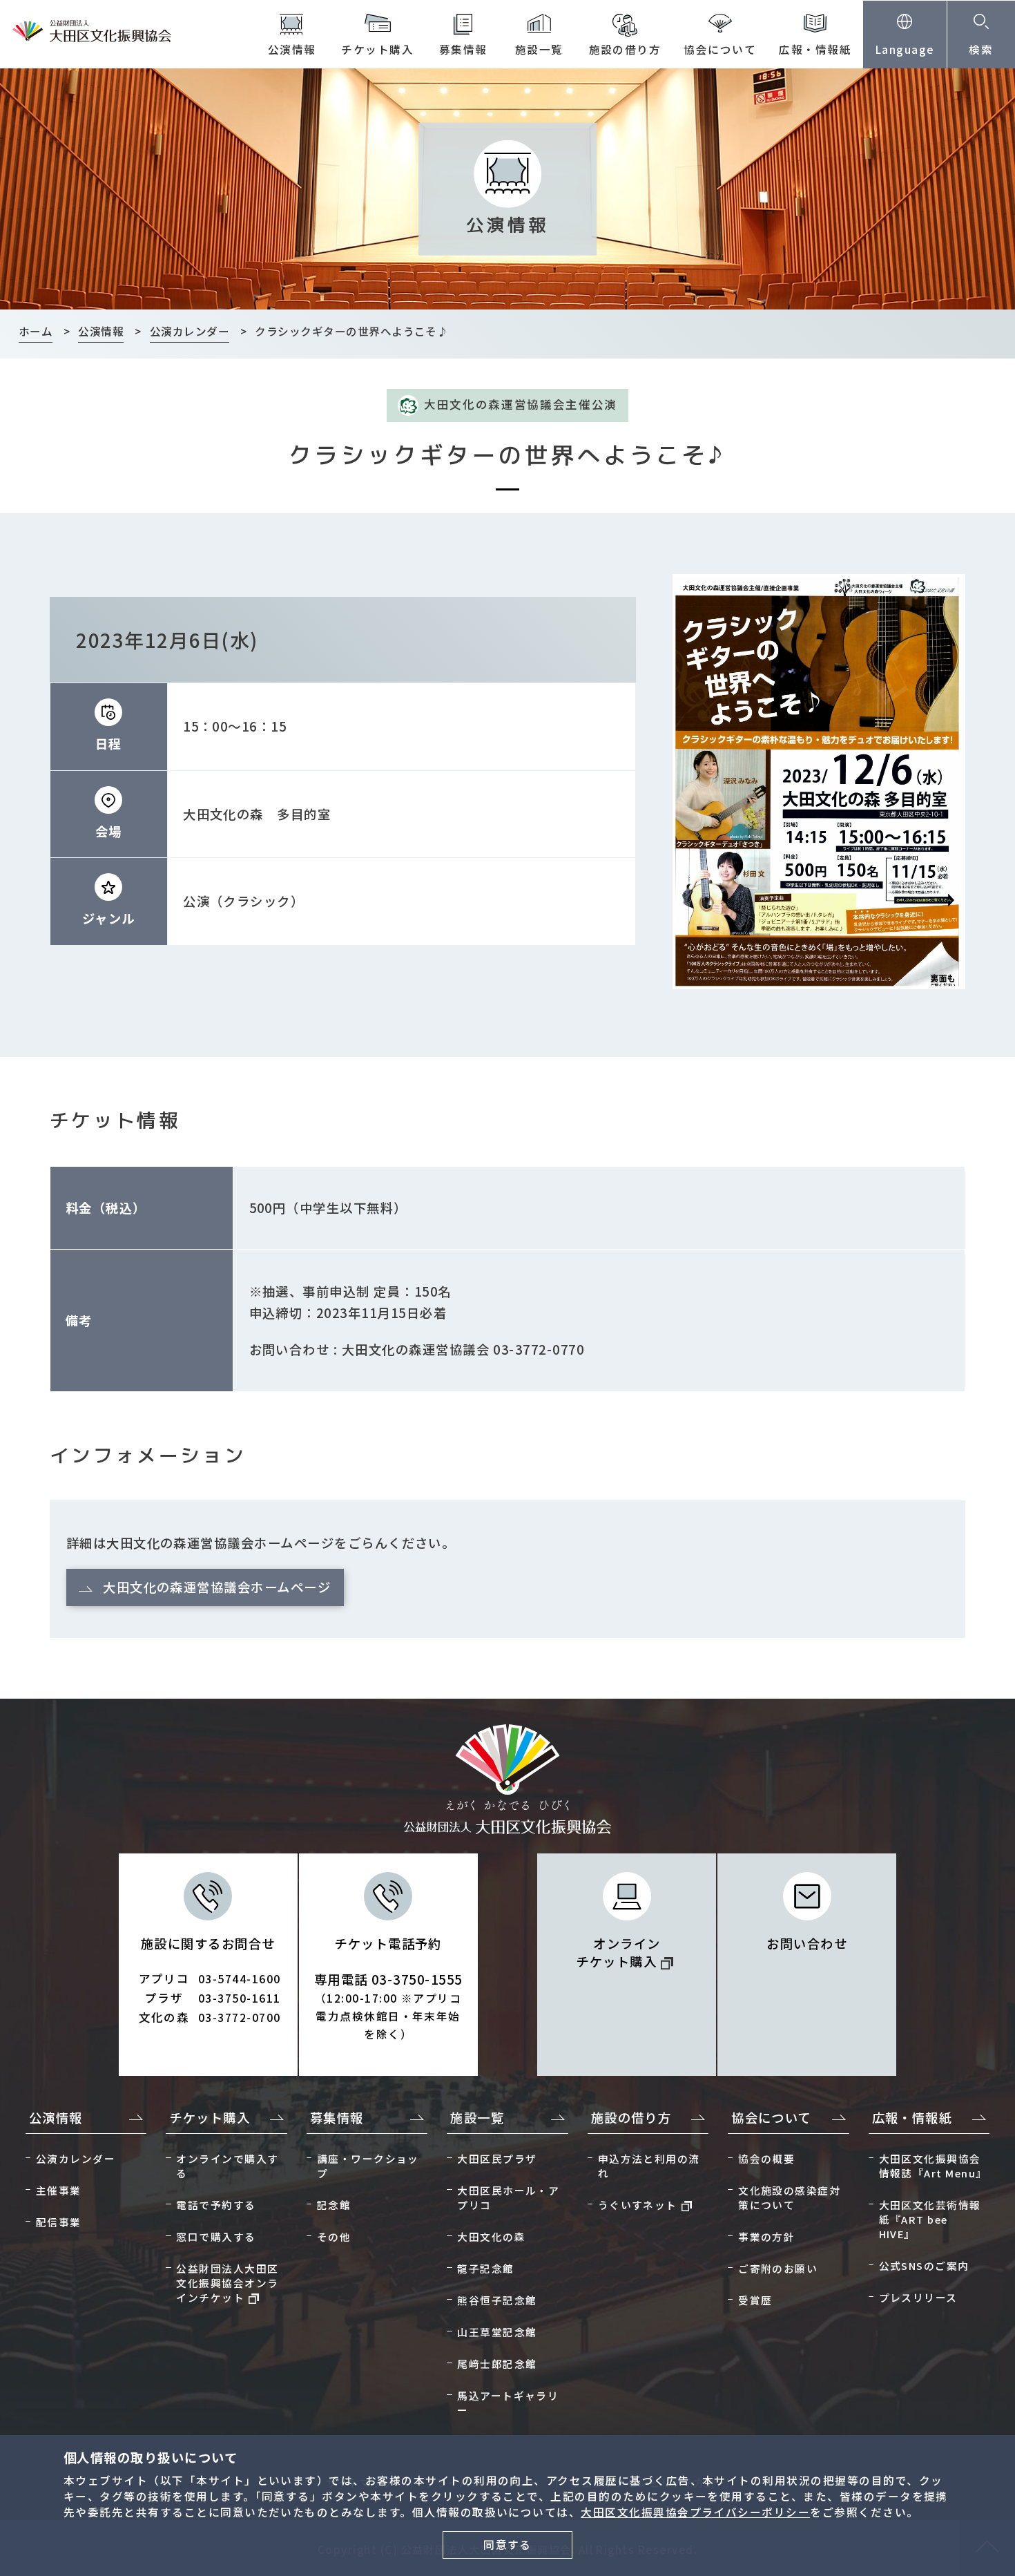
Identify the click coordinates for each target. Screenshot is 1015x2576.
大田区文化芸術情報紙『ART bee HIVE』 (930, 2219)
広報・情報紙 (815, 49)
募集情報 (463, 49)
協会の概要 (766, 2158)
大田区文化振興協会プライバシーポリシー (695, 2512)
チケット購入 (377, 49)
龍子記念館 (485, 2268)
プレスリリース (918, 2297)
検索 (981, 49)
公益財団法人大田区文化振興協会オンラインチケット (227, 2283)
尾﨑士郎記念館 (497, 2364)
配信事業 (59, 2222)
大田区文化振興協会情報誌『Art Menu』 (933, 2166)
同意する (507, 2545)
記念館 (334, 2205)
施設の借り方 (625, 49)
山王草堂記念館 (497, 2332)
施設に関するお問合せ (210, 1980)
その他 (334, 2236)
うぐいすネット (638, 2205)
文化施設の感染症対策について (789, 2197)
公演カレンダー (76, 2158)
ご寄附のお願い (778, 2268)
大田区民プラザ (497, 2158)
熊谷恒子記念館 (497, 2300)
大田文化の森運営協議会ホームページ (217, 1587)
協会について (720, 49)
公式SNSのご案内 (924, 2265)
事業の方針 (766, 2236)
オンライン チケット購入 (618, 1952)
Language (905, 49)
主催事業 (59, 2190)
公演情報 (292, 49)
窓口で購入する (216, 2236)
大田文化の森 (491, 2236)
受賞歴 (755, 2300)
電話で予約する (216, 2205)
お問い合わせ (807, 1943)
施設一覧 (539, 49)
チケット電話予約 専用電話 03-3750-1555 (388, 1988)
